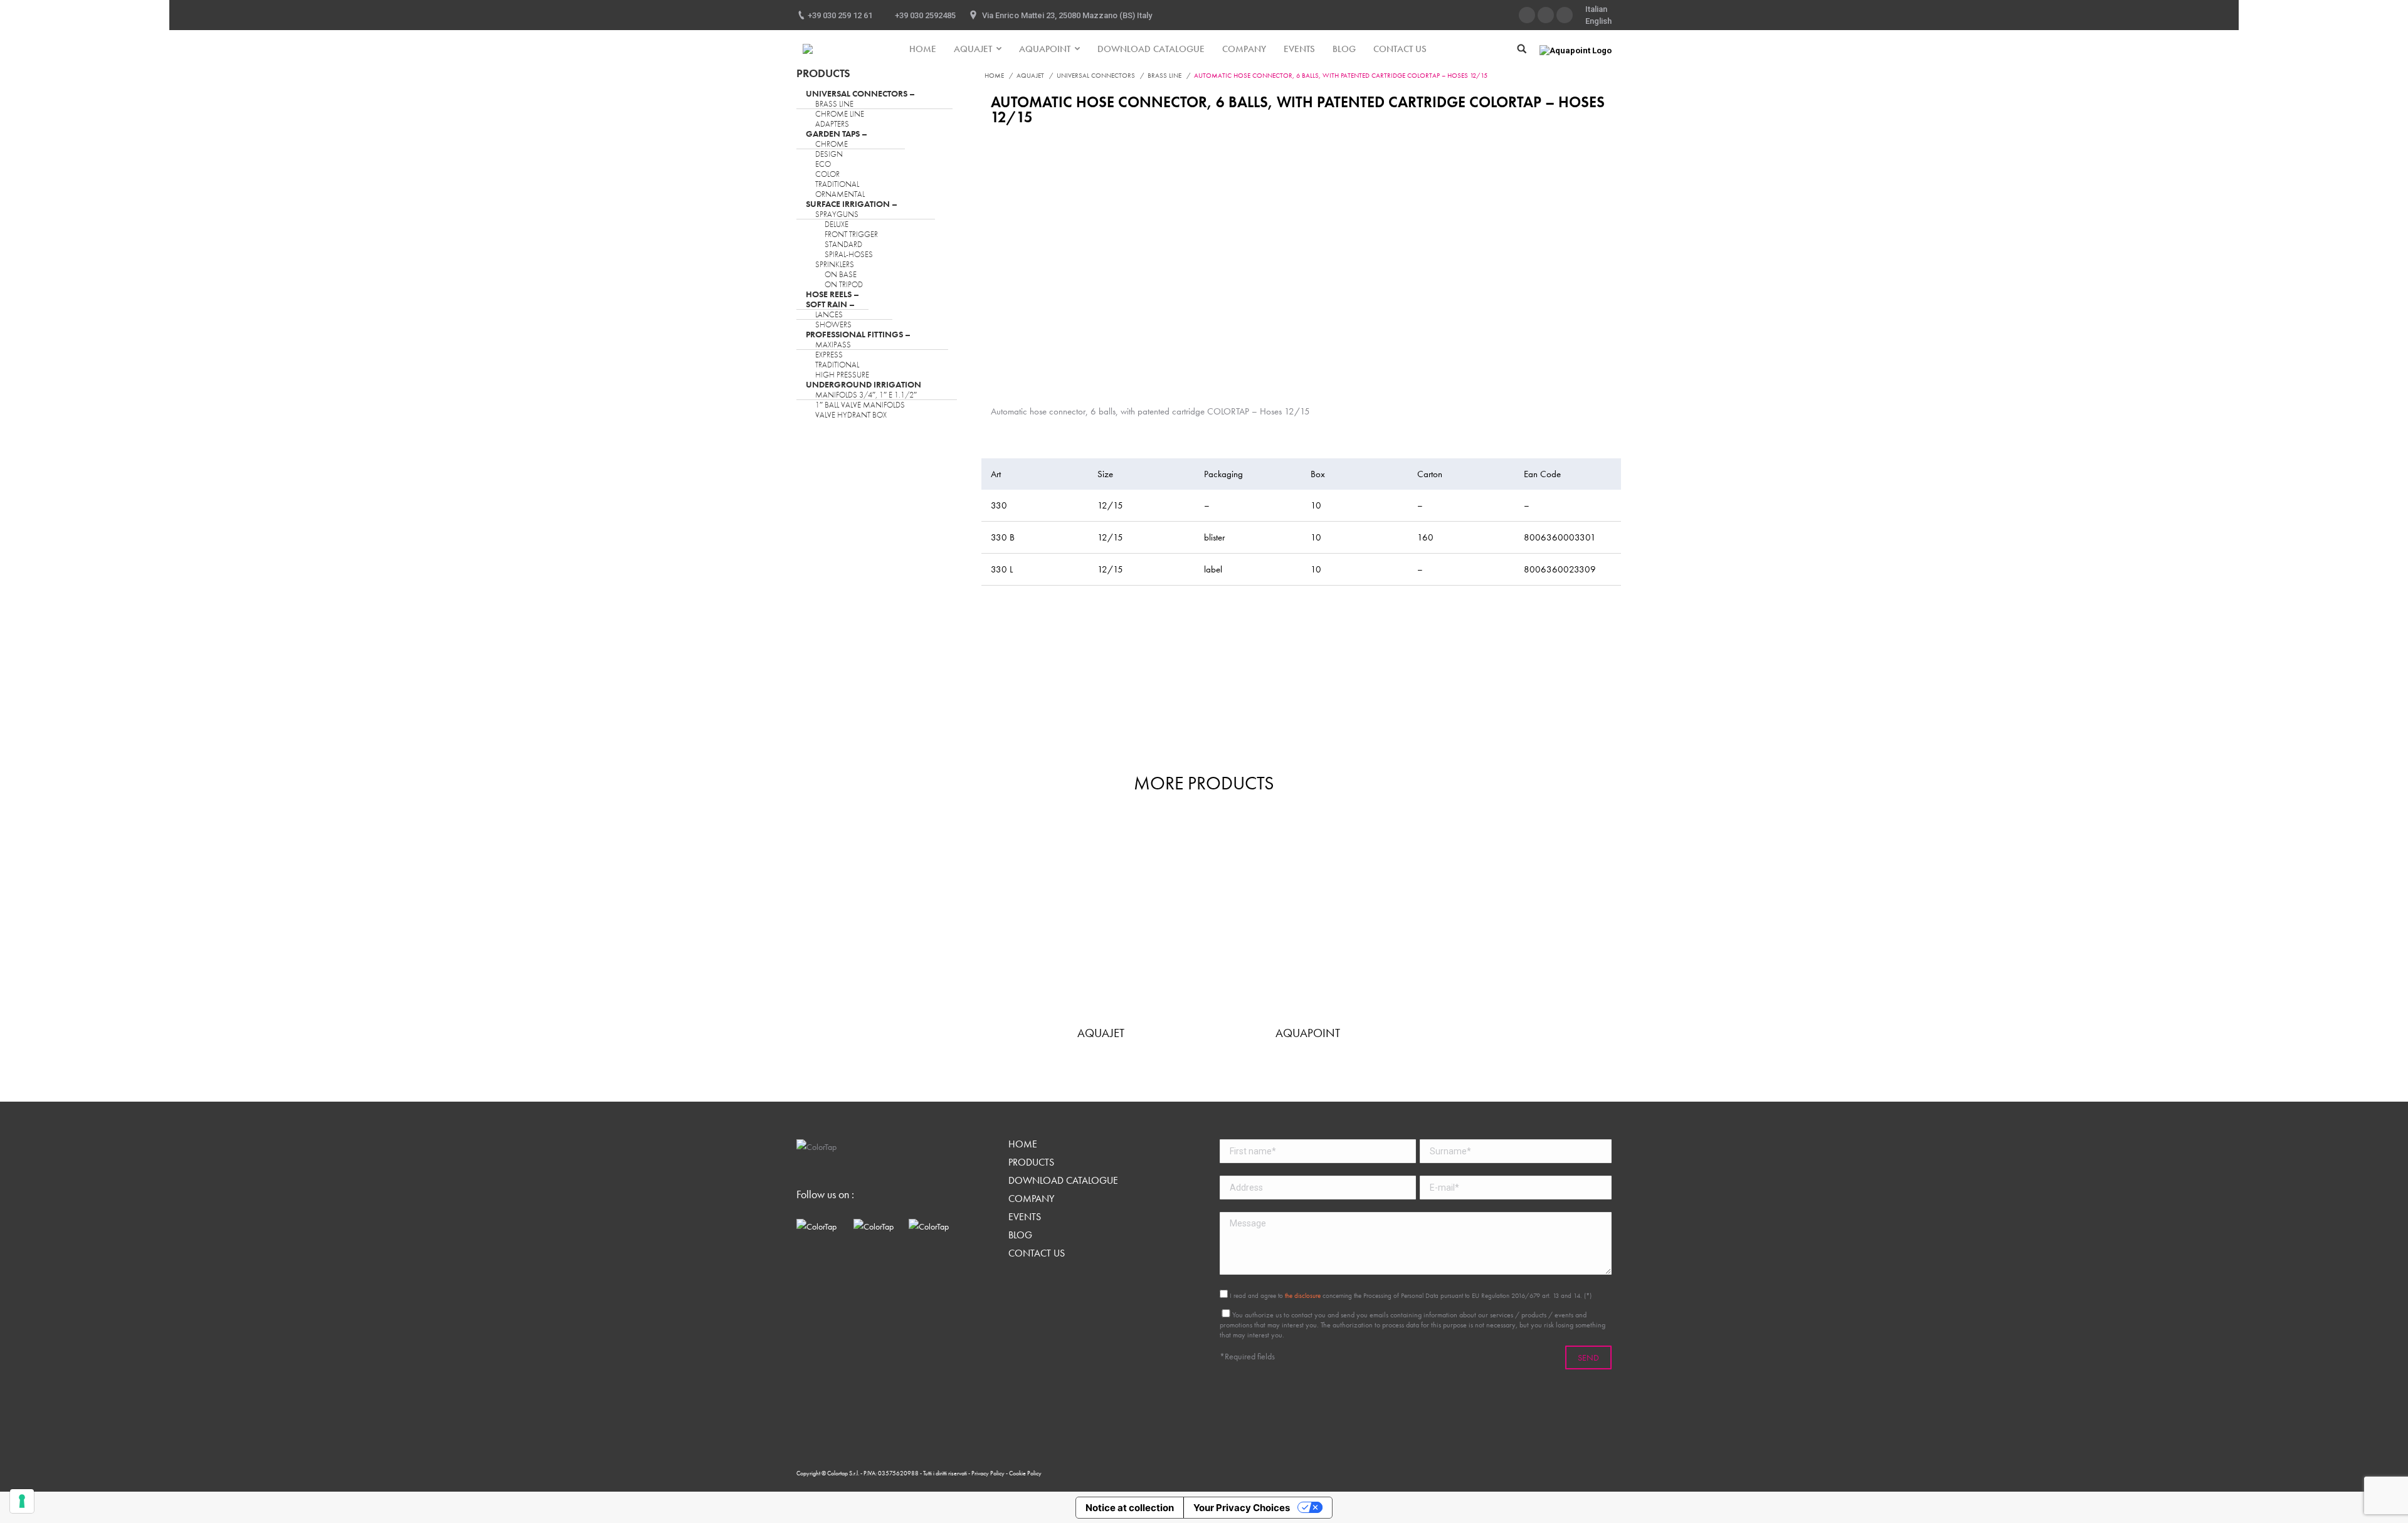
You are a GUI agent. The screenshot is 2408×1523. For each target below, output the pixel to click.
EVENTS (1025, 1217)
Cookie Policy (1025, 1473)
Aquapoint (1308, 1033)
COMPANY (1031, 1199)
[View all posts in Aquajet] (1101, 920)
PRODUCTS (1031, 1162)
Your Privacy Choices (1242, 1508)
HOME (1023, 1144)
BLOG (1020, 1235)
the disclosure (1303, 1295)
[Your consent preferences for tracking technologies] (22, 1501)
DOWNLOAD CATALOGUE (1063, 1181)
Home (994, 75)
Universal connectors (1096, 75)
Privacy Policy (989, 1473)
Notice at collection (1130, 1508)
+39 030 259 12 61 (840, 15)
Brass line (1164, 75)
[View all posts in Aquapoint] (1307, 920)
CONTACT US (1037, 1253)
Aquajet (1030, 75)
